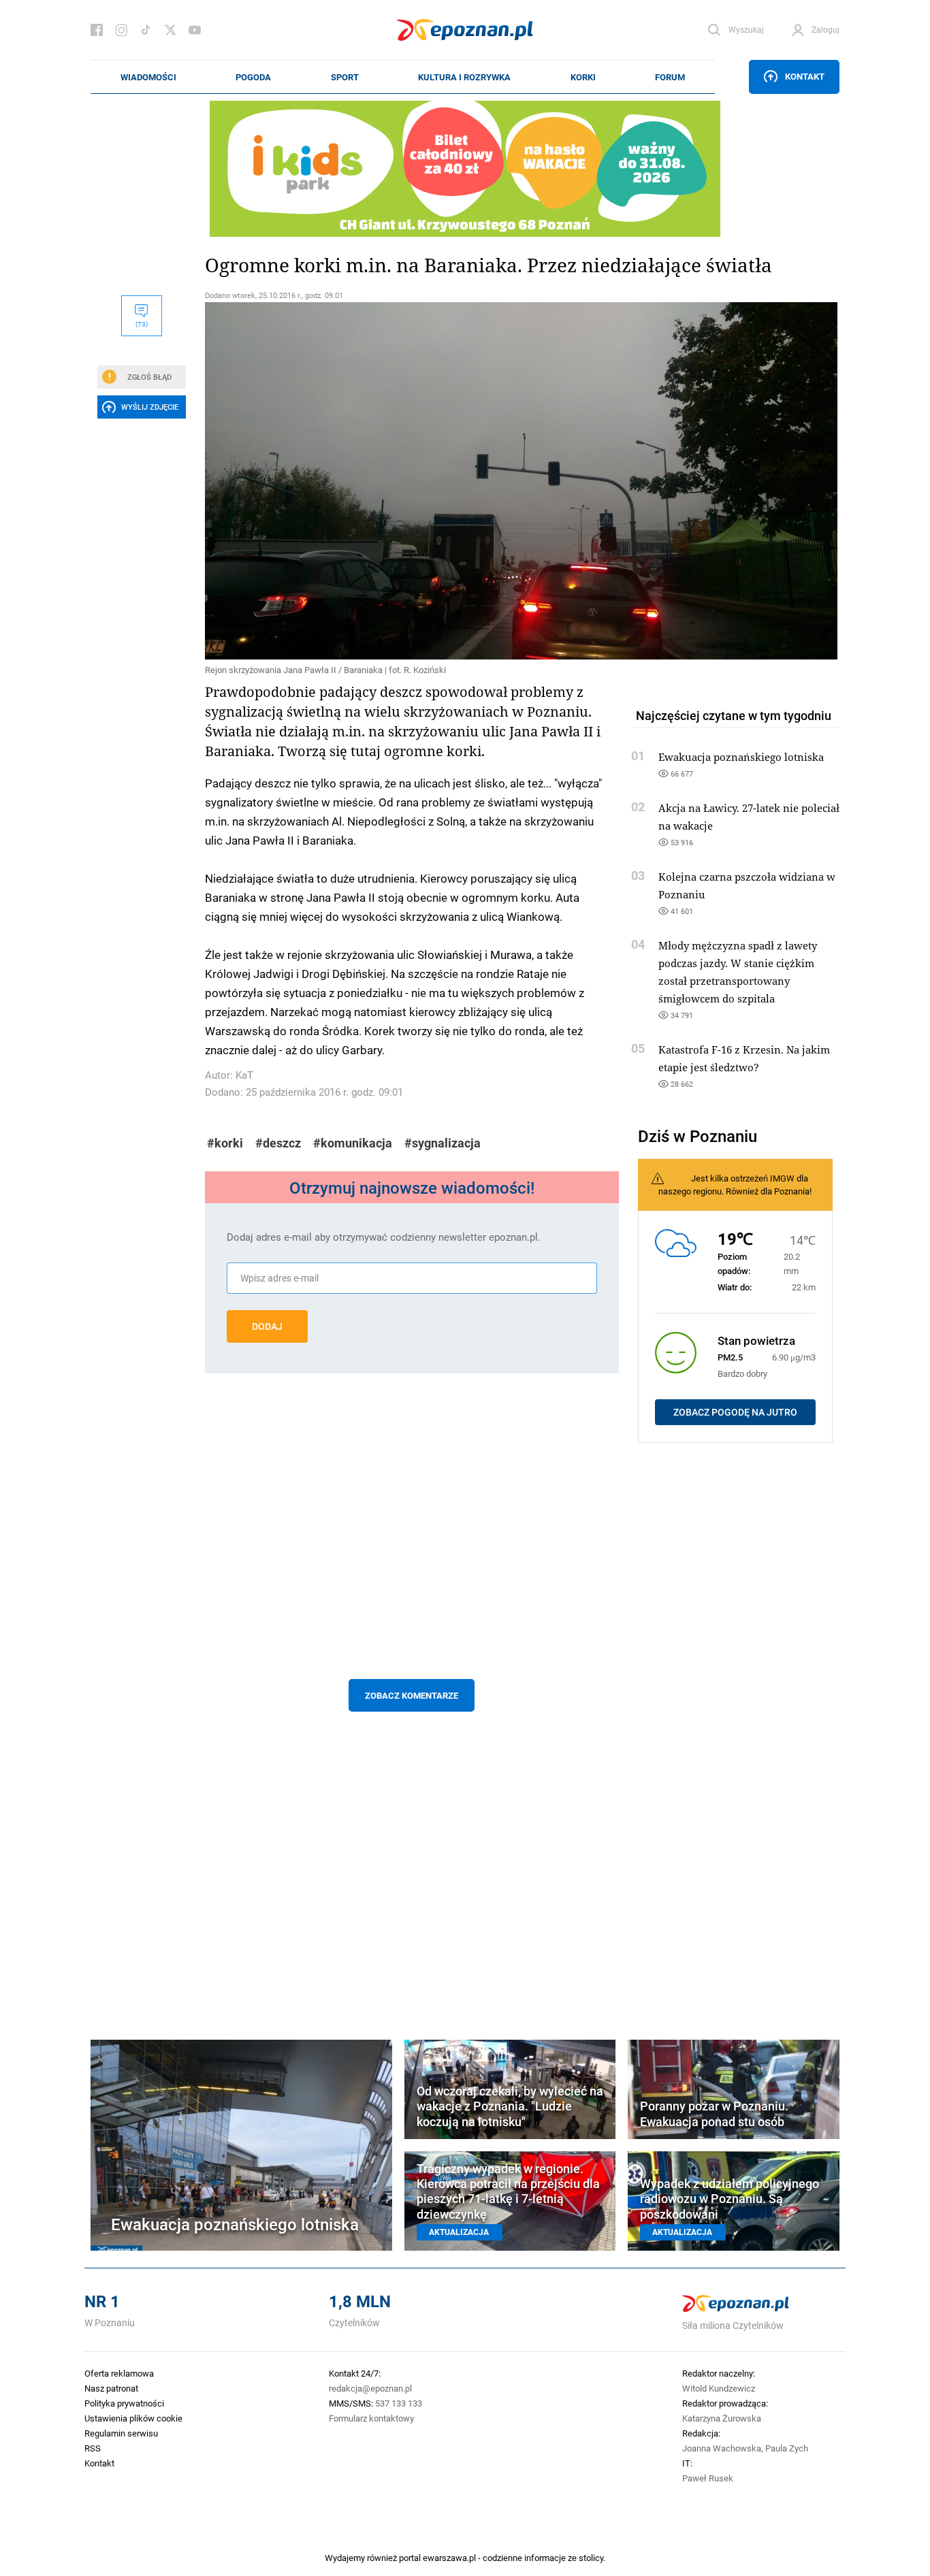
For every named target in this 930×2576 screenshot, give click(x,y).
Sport (345, 77)
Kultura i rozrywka (464, 77)
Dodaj (267, 1326)
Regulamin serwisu (121, 2433)
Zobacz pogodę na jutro (735, 1412)
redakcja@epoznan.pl (370, 2388)
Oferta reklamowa (119, 2373)
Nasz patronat (111, 2388)
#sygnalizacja (443, 1143)
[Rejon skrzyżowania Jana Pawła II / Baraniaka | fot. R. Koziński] (412, 481)
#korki (225, 1143)
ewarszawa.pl (449, 2558)
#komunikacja (353, 1143)
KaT (244, 1075)
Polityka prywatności (124, 2403)
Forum (670, 77)
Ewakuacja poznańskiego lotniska (741, 757)
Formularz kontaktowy (371, 2418)
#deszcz (278, 1143)
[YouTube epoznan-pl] (195, 30)
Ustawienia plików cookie (133, 2418)
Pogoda (253, 77)
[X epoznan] (170, 30)
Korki (583, 77)
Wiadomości (148, 77)
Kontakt (805, 76)
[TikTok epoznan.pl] (146, 30)
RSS (93, 2448)
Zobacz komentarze (412, 1695)
